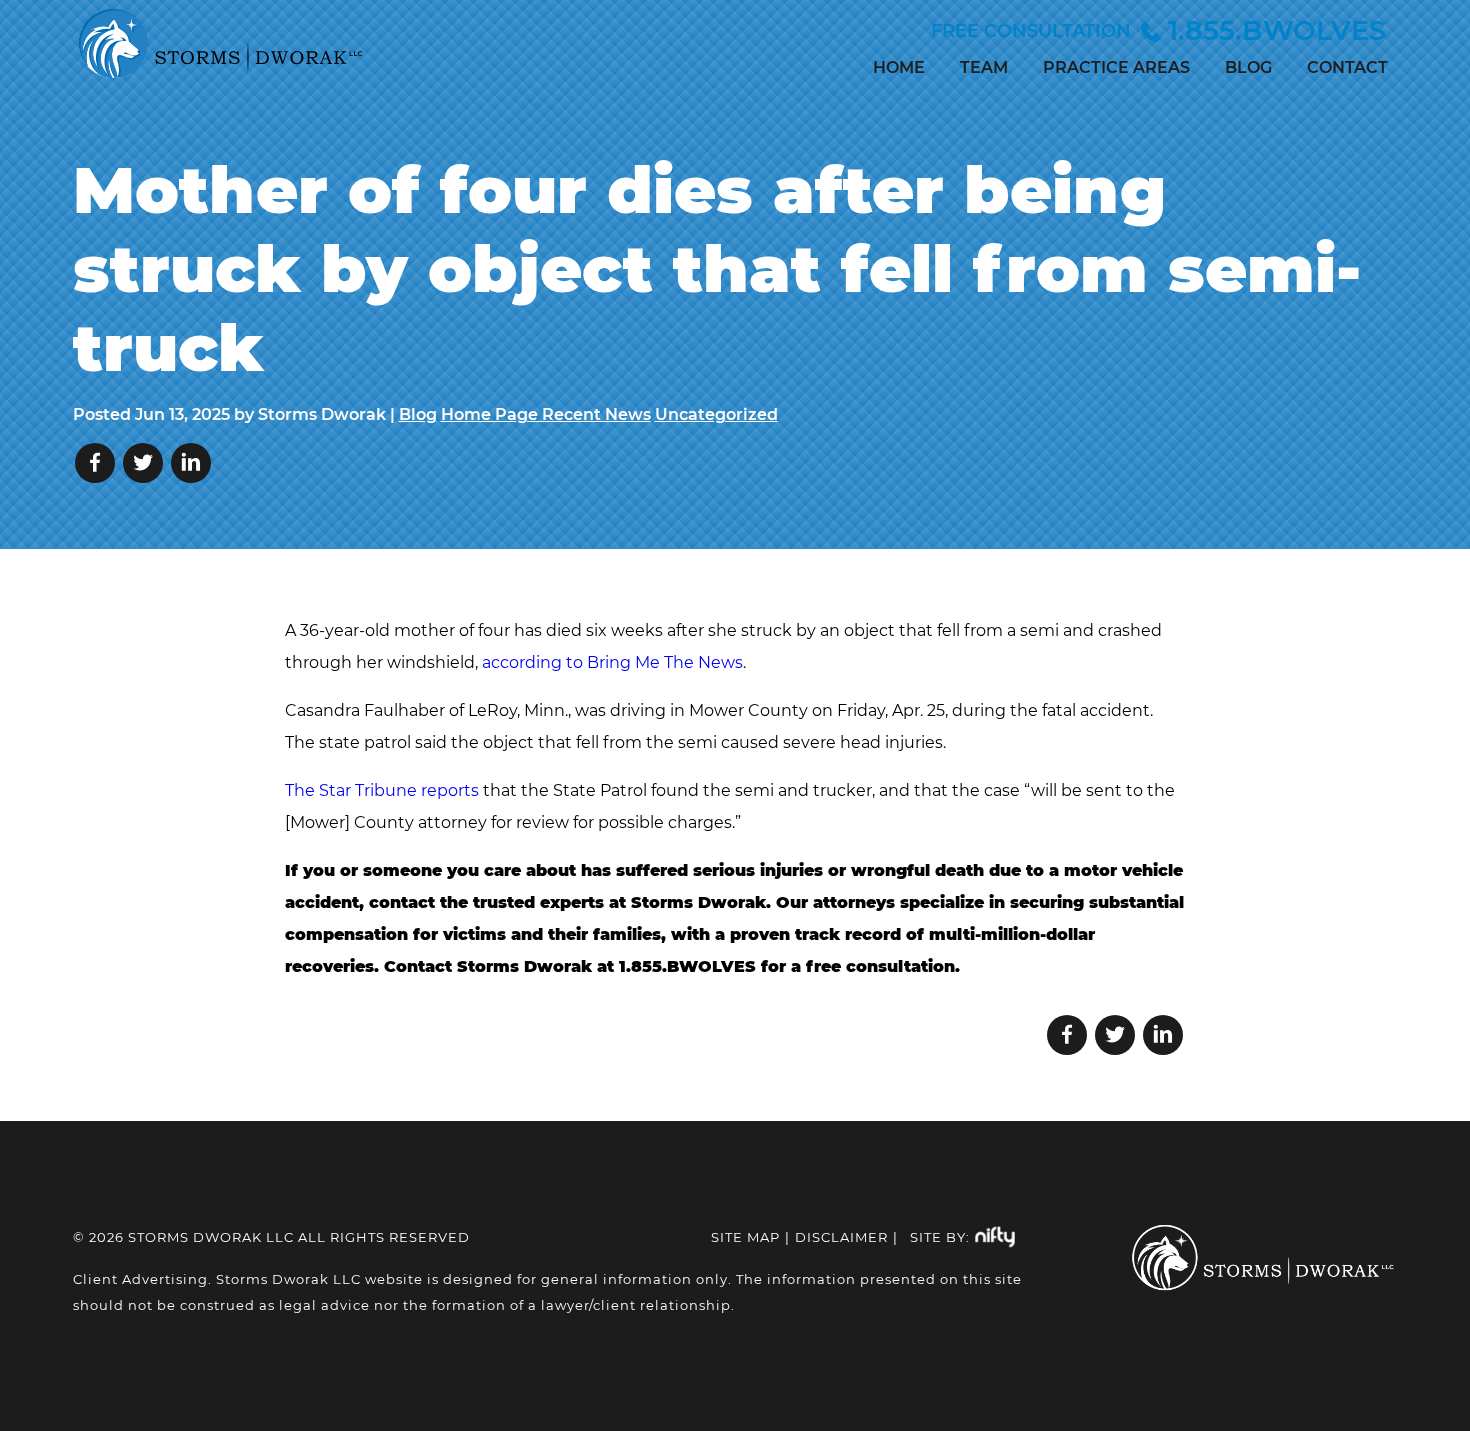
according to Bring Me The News (612, 662)
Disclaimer (841, 1237)
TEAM (984, 67)
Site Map (745, 1237)
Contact (1347, 67)
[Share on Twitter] (143, 463)
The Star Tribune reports (382, 790)
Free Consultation (1158, 30)
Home (899, 67)
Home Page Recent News (546, 414)
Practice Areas (1116, 67)
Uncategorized (716, 414)
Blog (1248, 67)
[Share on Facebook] (95, 463)
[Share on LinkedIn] (191, 463)
